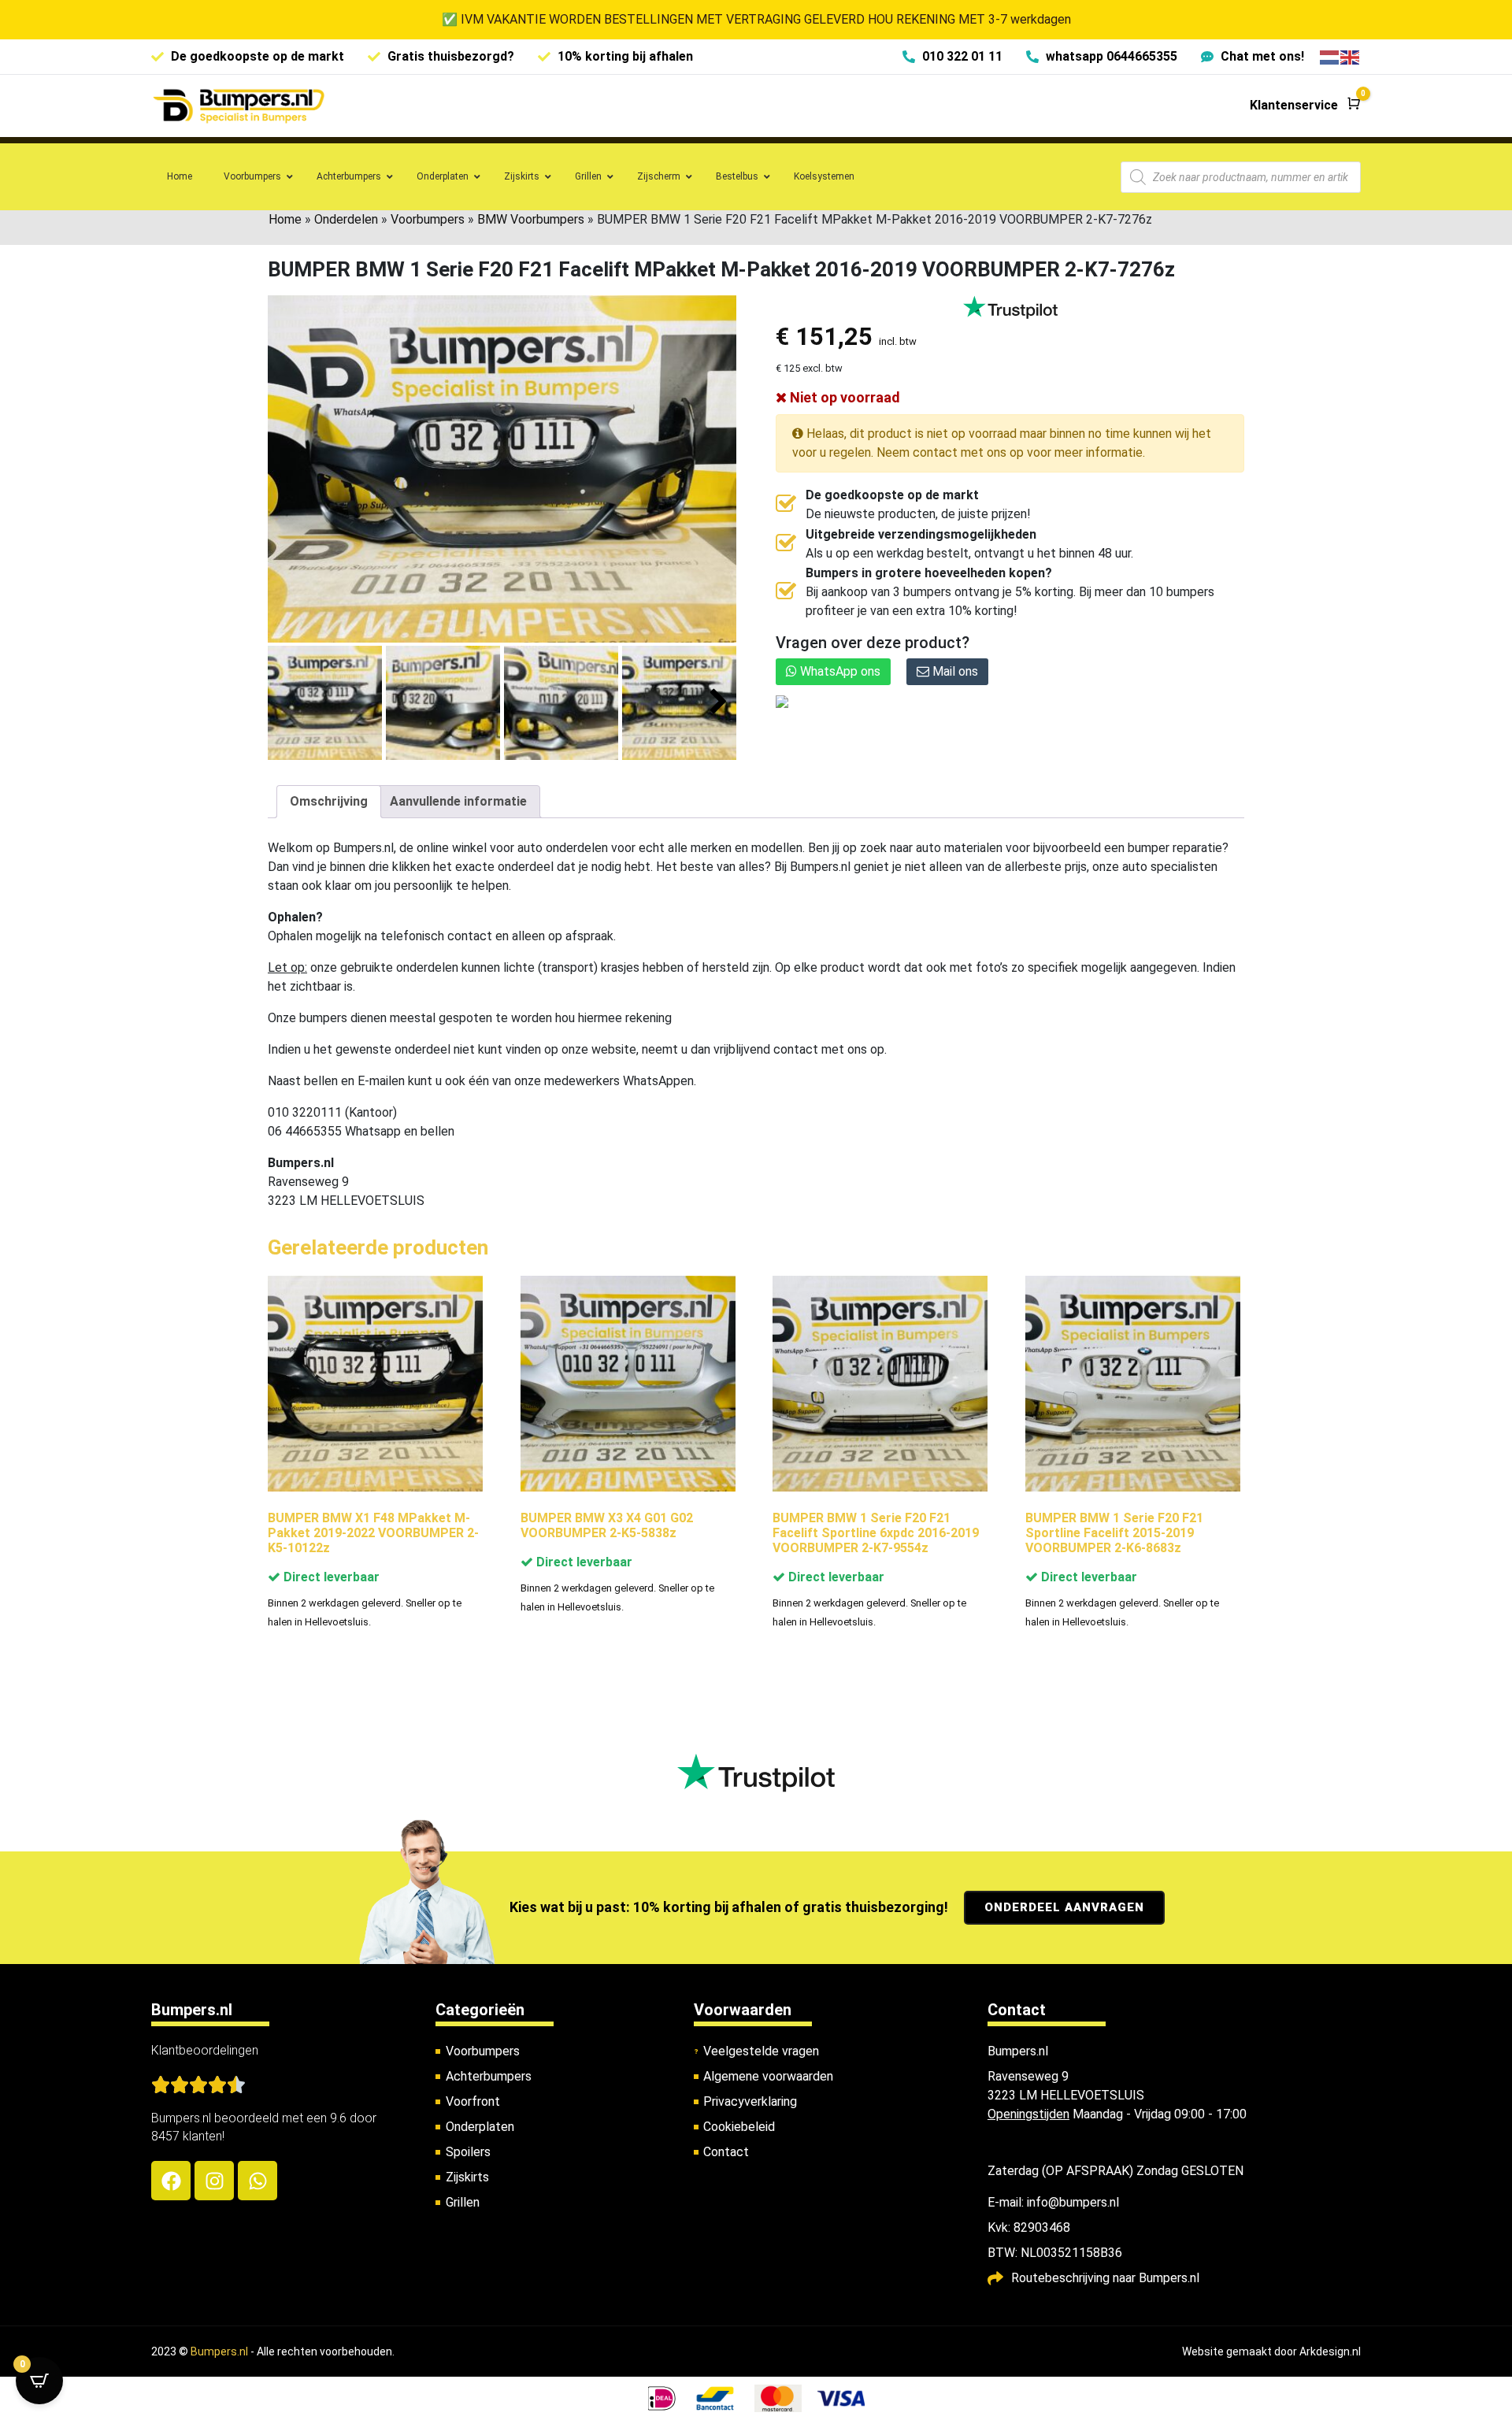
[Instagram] (214, 2181)
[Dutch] (1330, 56)
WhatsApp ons (839, 671)
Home (285, 219)
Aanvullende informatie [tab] (458, 801)
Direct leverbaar (330, 1577)
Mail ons (954, 671)
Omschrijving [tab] (329, 801)
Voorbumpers (428, 219)
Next (719, 702)
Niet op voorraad (843, 397)
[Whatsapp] (258, 2181)
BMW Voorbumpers (531, 219)
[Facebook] (171, 2181)
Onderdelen (346, 219)
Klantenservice (1294, 105)
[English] (1351, 56)
